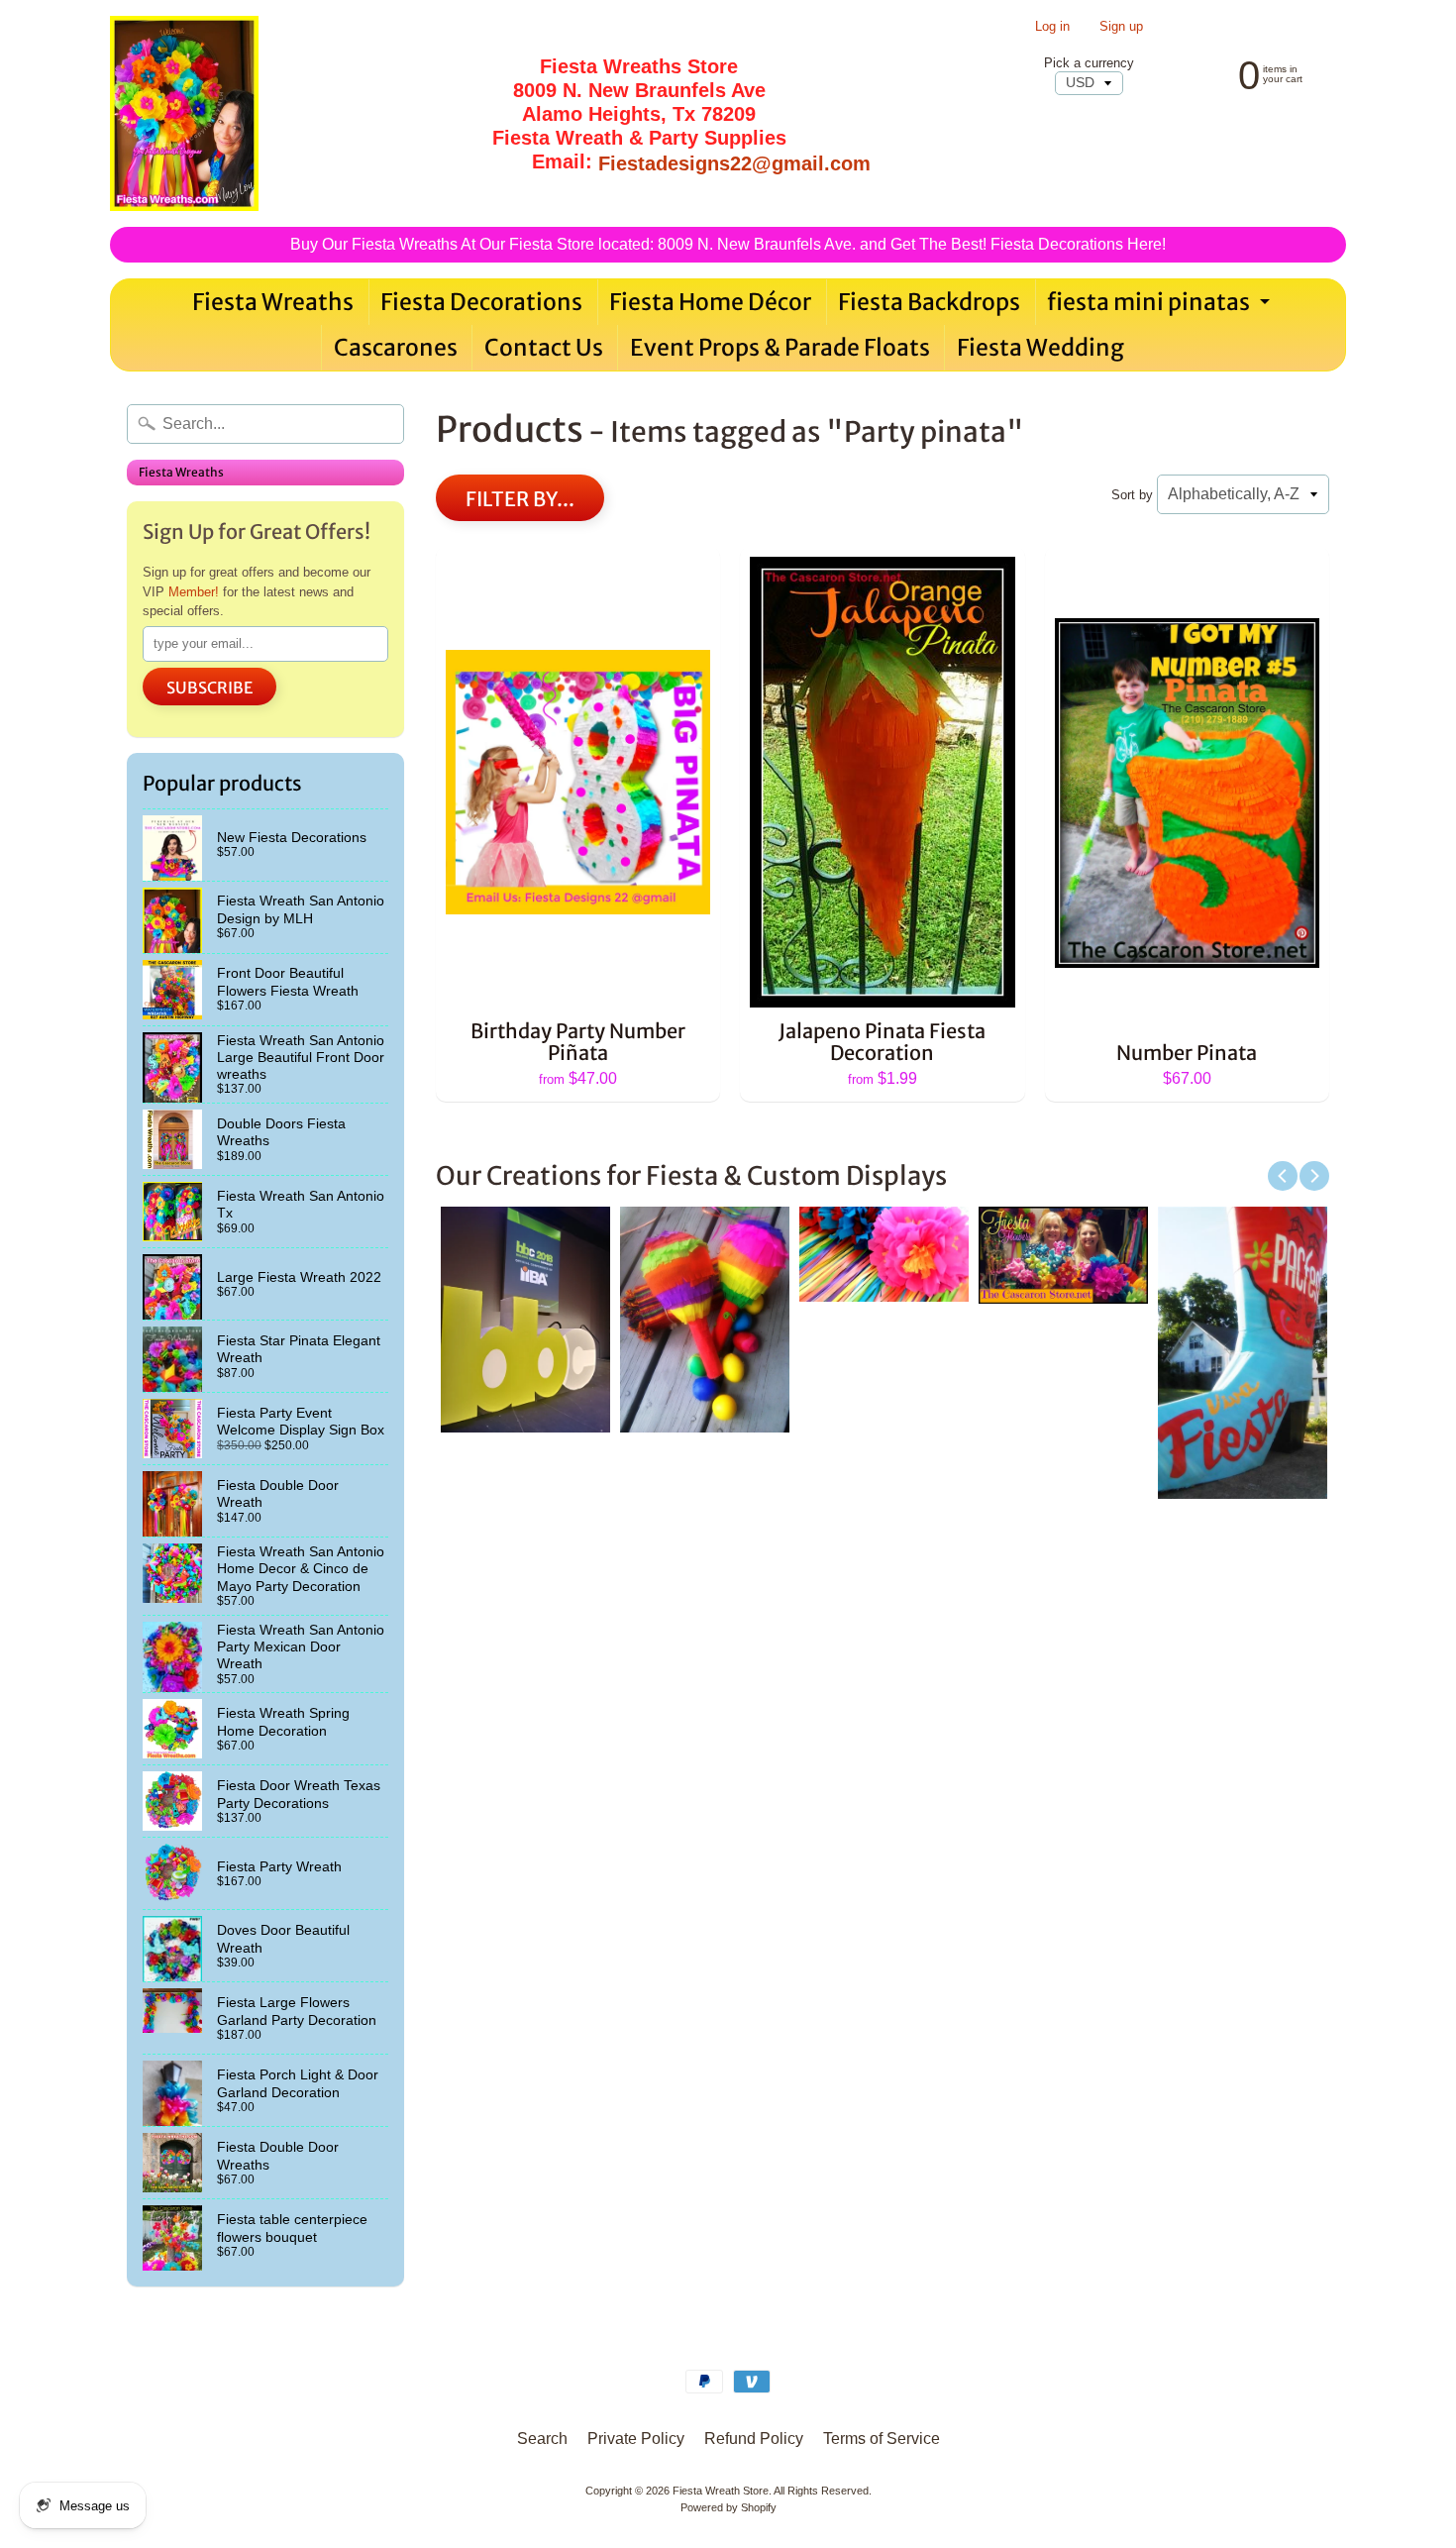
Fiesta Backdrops (929, 302)
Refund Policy (754, 2439)
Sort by (1132, 495)
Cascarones (396, 347)
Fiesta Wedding (1040, 347)
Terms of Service (882, 2439)
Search (542, 2439)
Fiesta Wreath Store (721, 2491)
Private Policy (636, 2439)
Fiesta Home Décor (710, 302)
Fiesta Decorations (481, 302)
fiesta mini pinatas (1161, 306)
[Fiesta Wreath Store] (184, 113)
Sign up (1121, 27)
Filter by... (520, 499)
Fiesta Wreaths (273, 302)
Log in (1052, 27)
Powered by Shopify (728, 2507)
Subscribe (209, 688)
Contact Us (544, 347)
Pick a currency (1089, 63)
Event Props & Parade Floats (780, 347)
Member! (194, 592)
